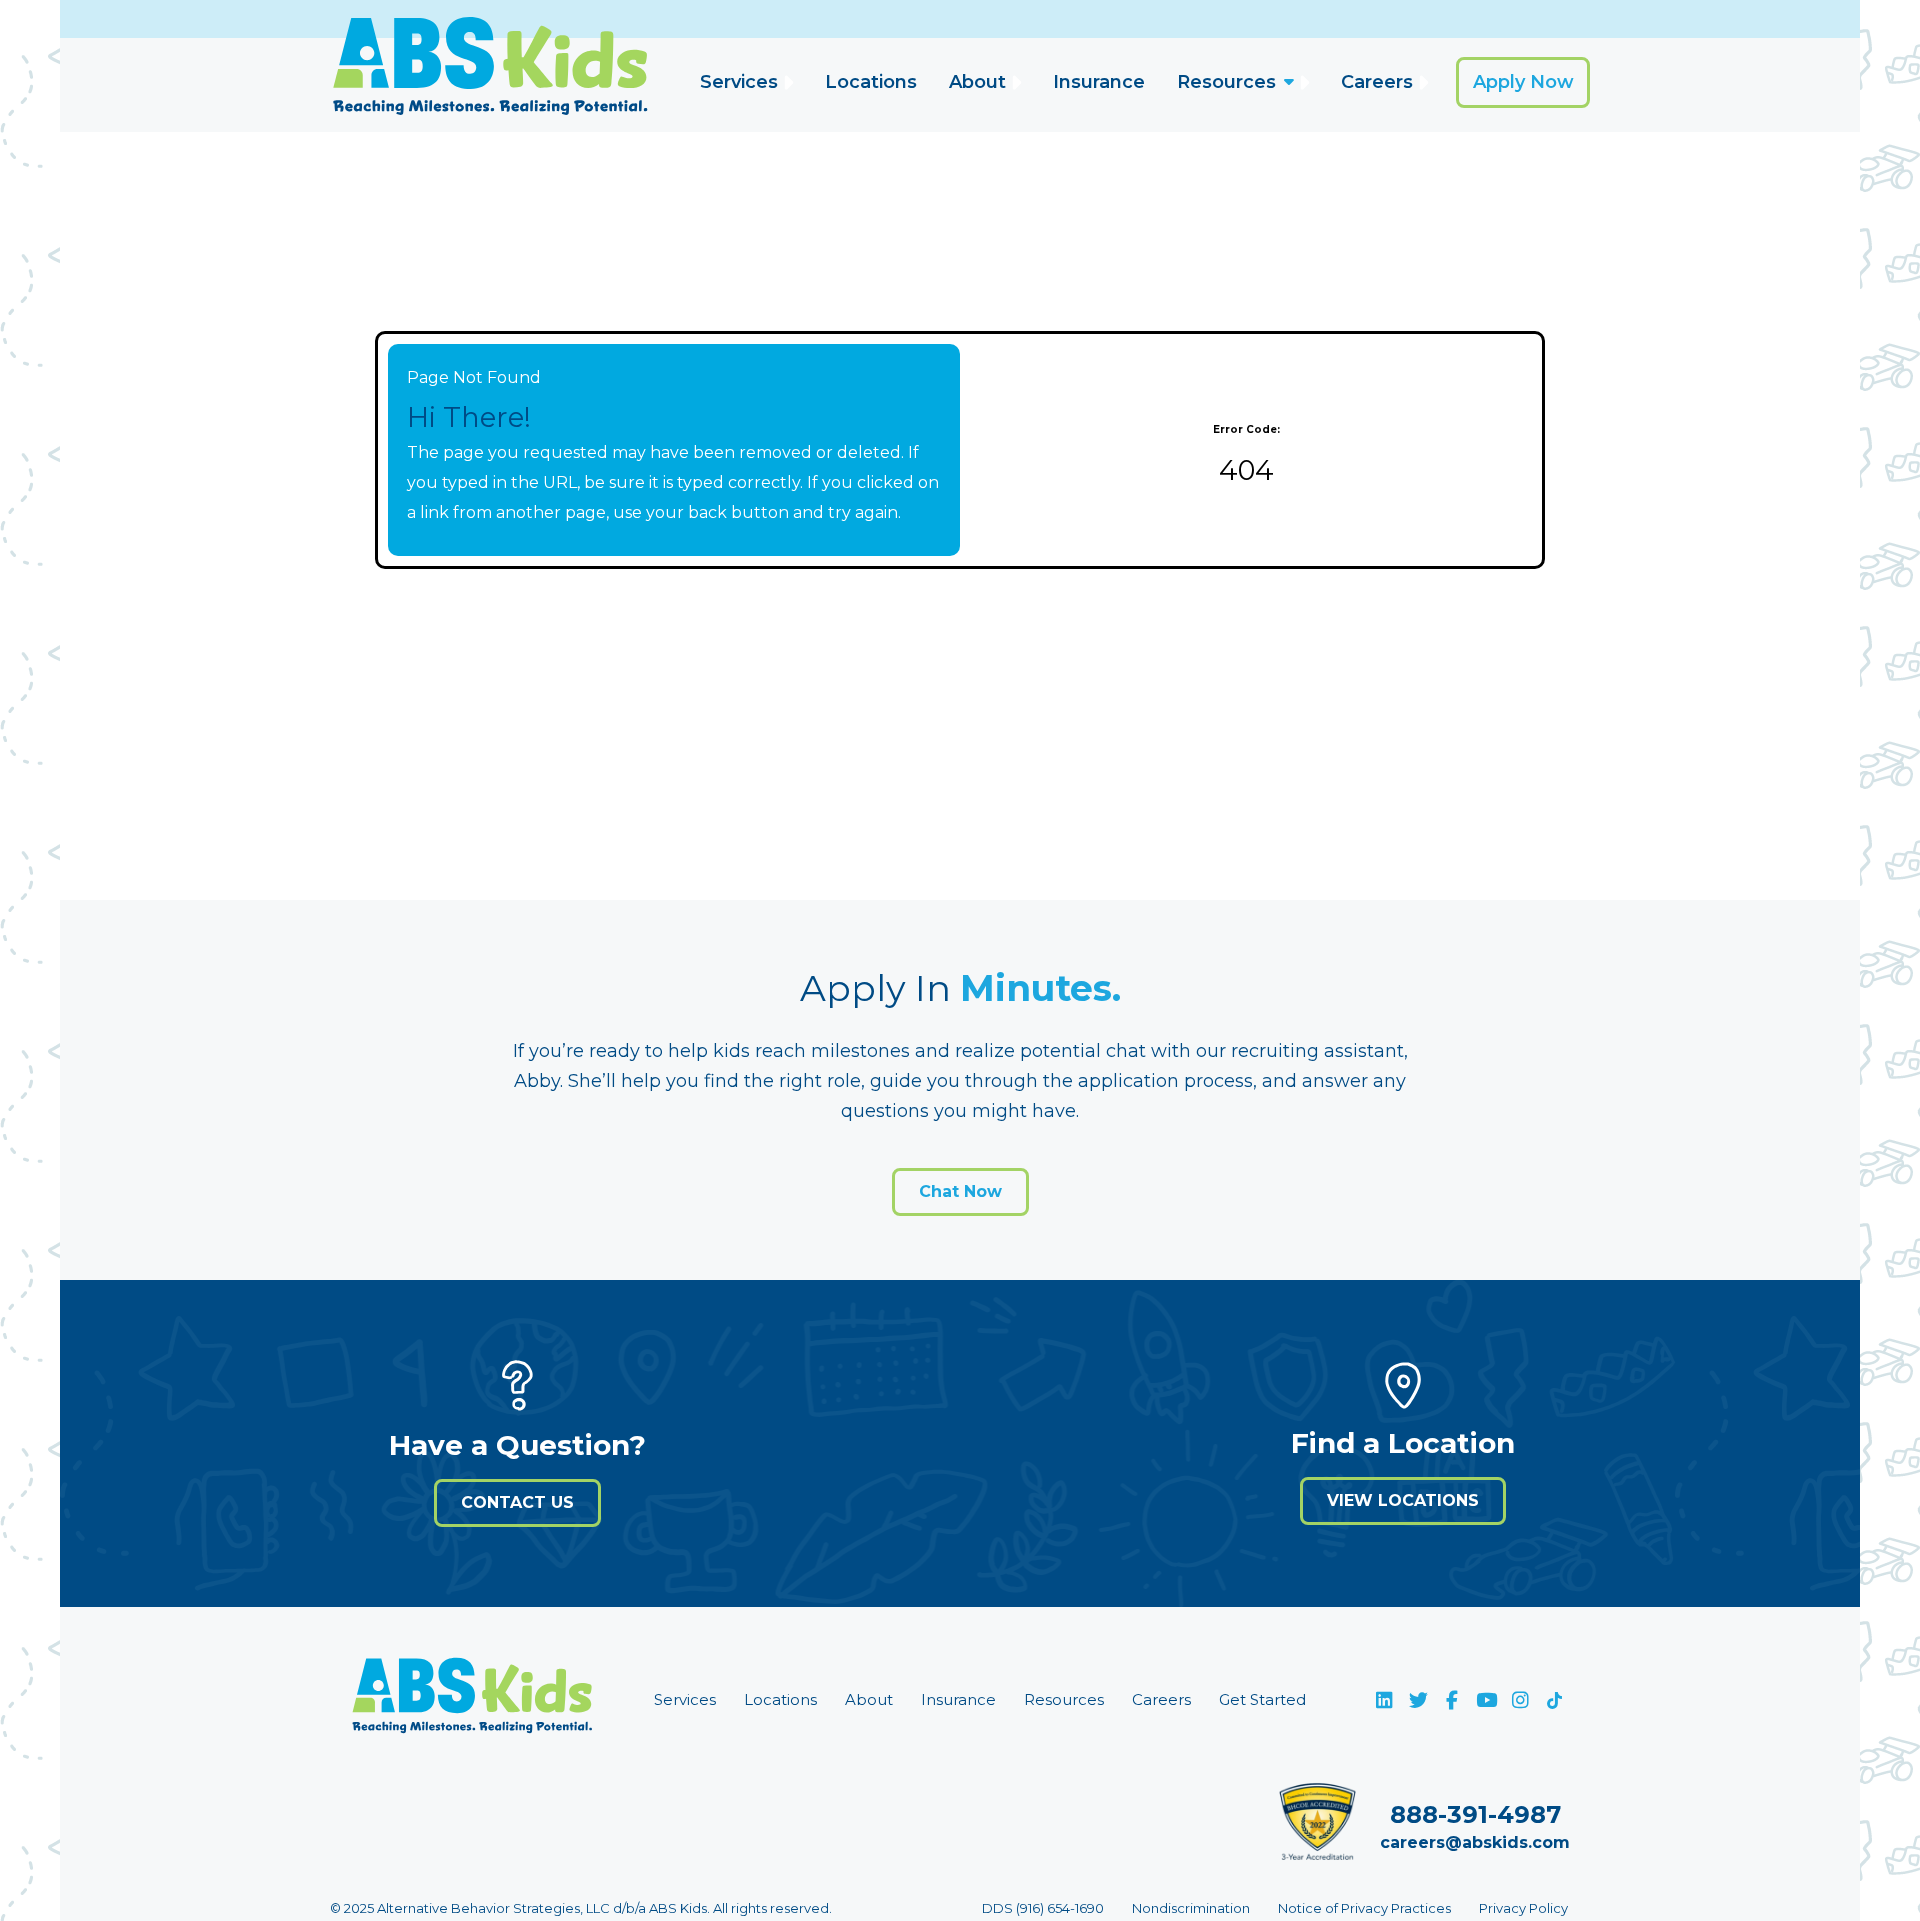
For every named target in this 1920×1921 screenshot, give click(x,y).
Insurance (1099, 82)
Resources (1226, 82)
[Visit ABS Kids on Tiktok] (1554, 1700)
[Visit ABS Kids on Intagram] (1520, 1700)
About (977, 82)
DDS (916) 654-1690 (1043, 1908)
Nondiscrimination (1191, 1908)
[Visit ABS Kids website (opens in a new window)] (472, 1700)
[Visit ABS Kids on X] (1418, 1700)
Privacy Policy (1523, 1908)
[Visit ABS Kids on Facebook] (1452, 1700)
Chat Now (960, 1191)
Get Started (1262, 1699)
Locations (871, 82)
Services (739, 82)
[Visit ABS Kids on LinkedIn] (1384, 1700)
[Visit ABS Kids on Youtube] (1486, 1700)
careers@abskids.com (1475, 1842)
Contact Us (517, 1502)
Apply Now (1523, 82)
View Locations (1403, 1500)
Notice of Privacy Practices (1364, 1908)
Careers (1377, 82)
